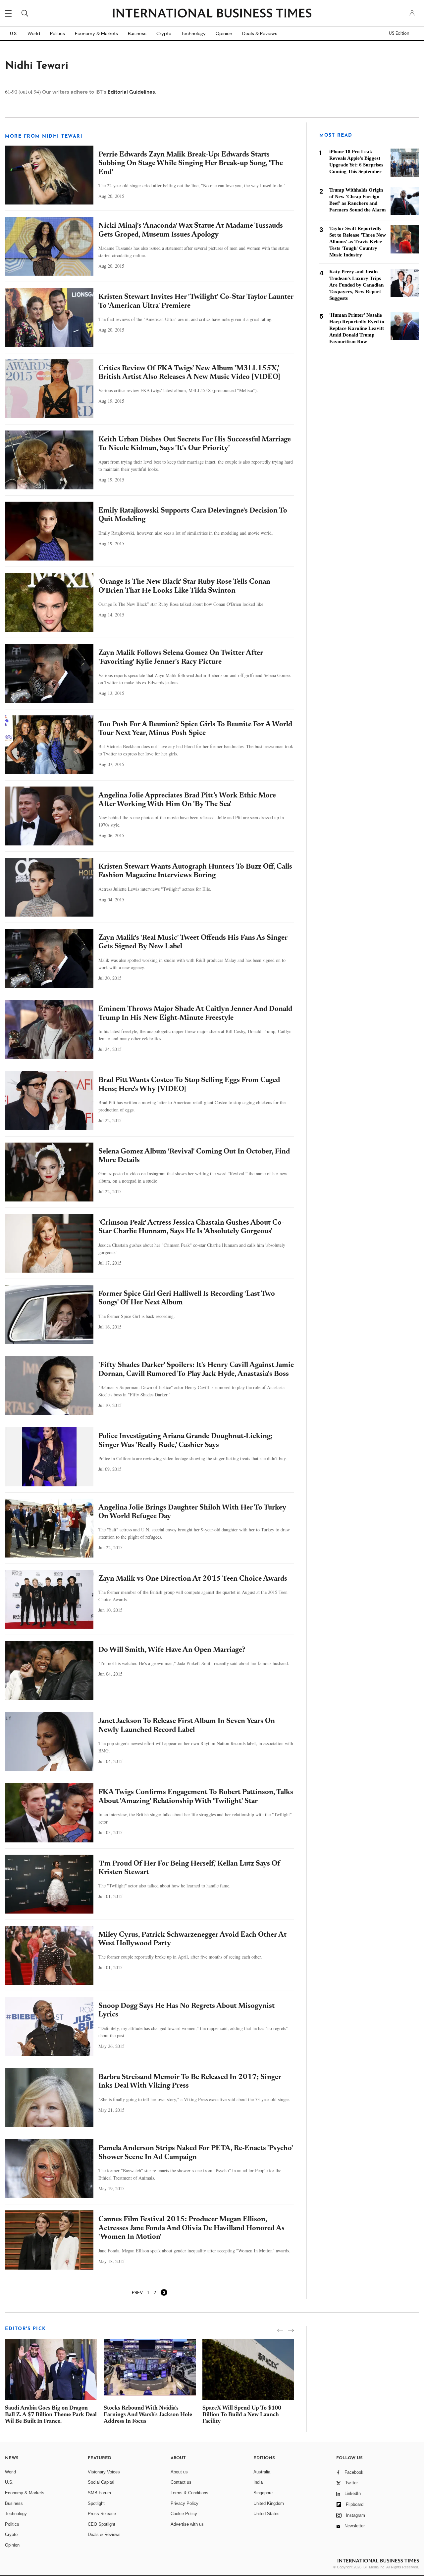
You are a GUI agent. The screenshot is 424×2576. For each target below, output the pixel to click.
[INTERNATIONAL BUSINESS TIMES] (212, 14)
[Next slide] (291, 2330)
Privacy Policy (185, 2503)
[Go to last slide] (280, 2330)
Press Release (102, 2514)
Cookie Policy (184, 2514)
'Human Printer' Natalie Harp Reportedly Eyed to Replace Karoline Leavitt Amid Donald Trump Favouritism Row (357, 328)
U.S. (14, 33)
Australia (262, 2472)
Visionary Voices (104, 2472)
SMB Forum (99, 2493)
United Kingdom (269, 2503)
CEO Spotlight (102, 2524)
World (34, 33)
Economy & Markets (96, 33)
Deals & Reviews (260, 33)
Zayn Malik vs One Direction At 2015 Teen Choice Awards (193, 1579)
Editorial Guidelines (131, 92)
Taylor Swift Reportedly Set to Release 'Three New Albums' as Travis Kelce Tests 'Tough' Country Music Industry (358, 242)
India (258, 2482)
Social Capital (101, 2482)
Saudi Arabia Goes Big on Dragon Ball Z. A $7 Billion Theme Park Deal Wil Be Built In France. (51, 2415)
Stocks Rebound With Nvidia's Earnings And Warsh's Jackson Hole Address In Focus (148, 2415)
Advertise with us (187, 2524)
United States (266, 2514)
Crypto (164, 33)
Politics (57, 33)
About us (179, 2472)
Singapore (263, 2493)
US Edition (399, 33)
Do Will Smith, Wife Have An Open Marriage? (172, 1650)
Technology (193, 33)
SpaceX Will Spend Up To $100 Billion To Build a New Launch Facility (242, 2415)
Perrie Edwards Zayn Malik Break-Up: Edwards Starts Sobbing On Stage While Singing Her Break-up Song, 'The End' (191, 164)
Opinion (224, 33)
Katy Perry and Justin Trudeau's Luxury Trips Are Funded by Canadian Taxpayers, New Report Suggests (356, 285)
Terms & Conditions (189, 2493)
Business (137, 33)
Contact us (181, 2482)
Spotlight (96, 2503)
